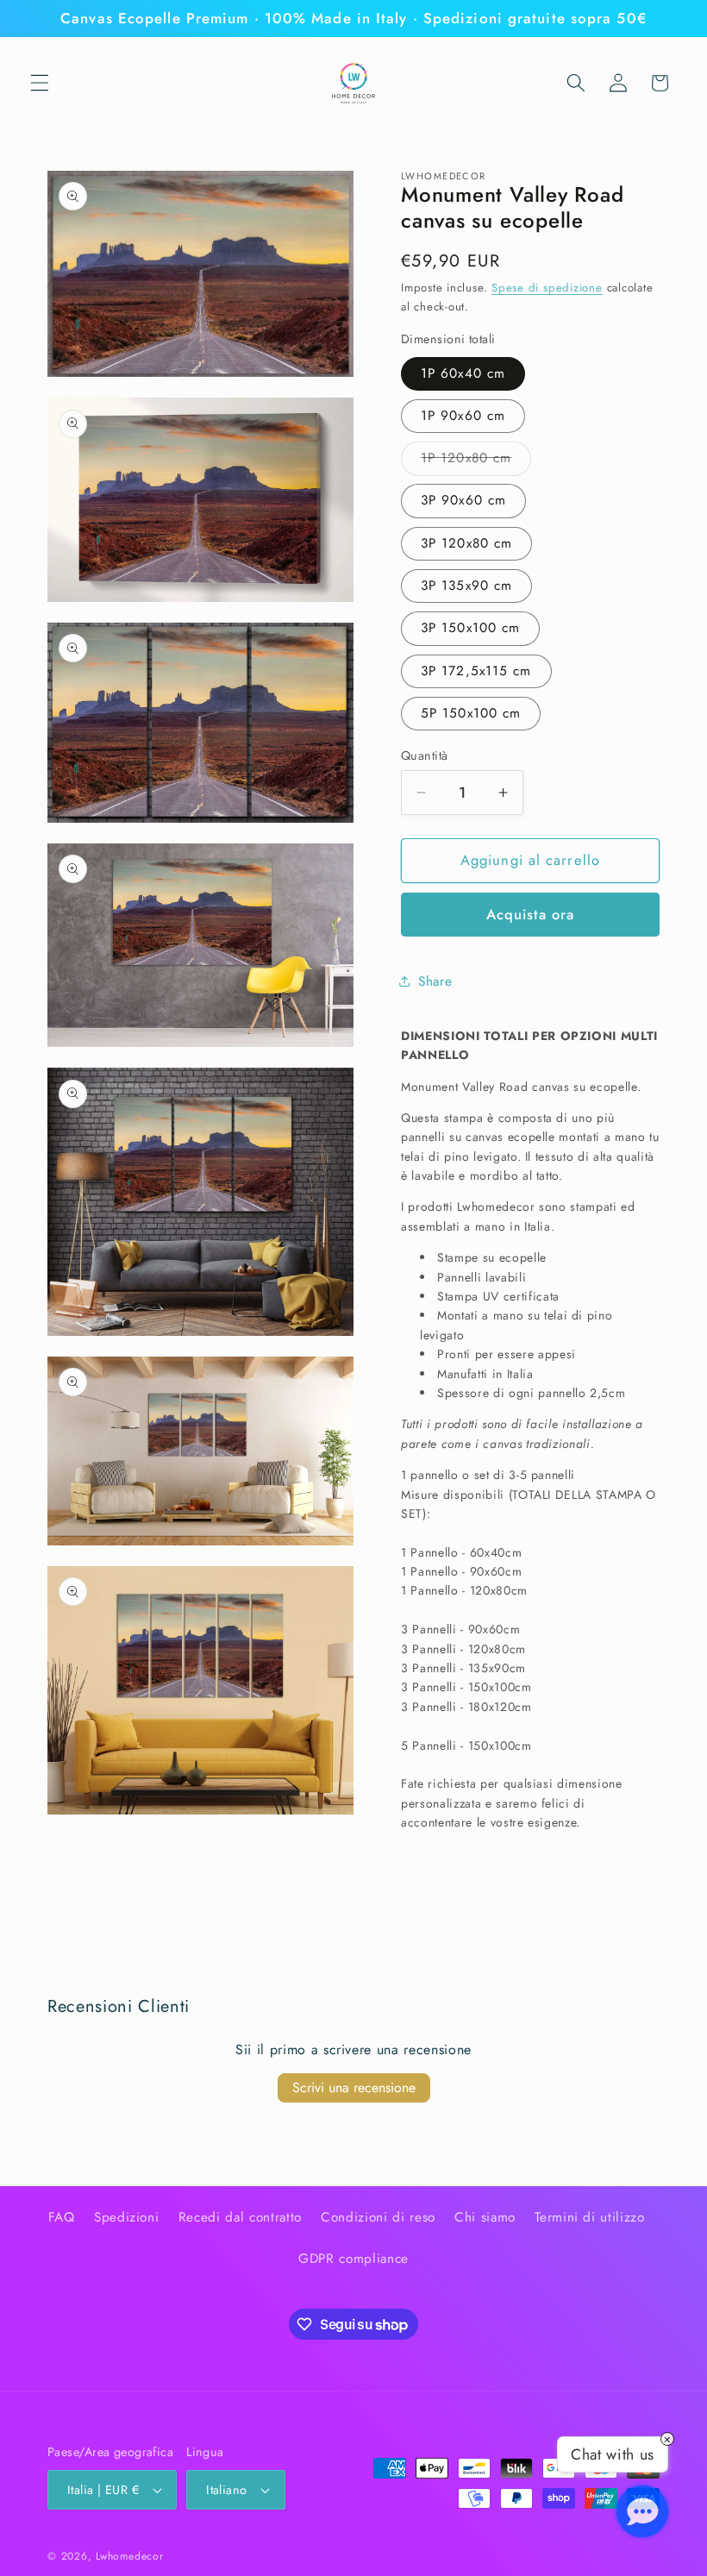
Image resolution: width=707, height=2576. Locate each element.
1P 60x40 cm (463, 373)
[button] (40, 83)
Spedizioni (127, 2217)
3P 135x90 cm (466, 586)
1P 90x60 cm (463, 416)
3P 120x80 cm (466, 543)
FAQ (62, 2217)
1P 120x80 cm (476, 461)
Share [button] (435, 981)
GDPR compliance (353, 2259)
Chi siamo (485, 2217)
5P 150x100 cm (471, 713)
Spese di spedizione (547, 288)
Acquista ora (530, 914)
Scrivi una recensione (354, 2087)
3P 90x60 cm (463, 500)
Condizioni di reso (378, 2217)
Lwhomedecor (129, 2556)
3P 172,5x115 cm (476, 671)
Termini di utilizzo (590, 2217)
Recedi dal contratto (240, 2217)
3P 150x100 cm (470, 628)
